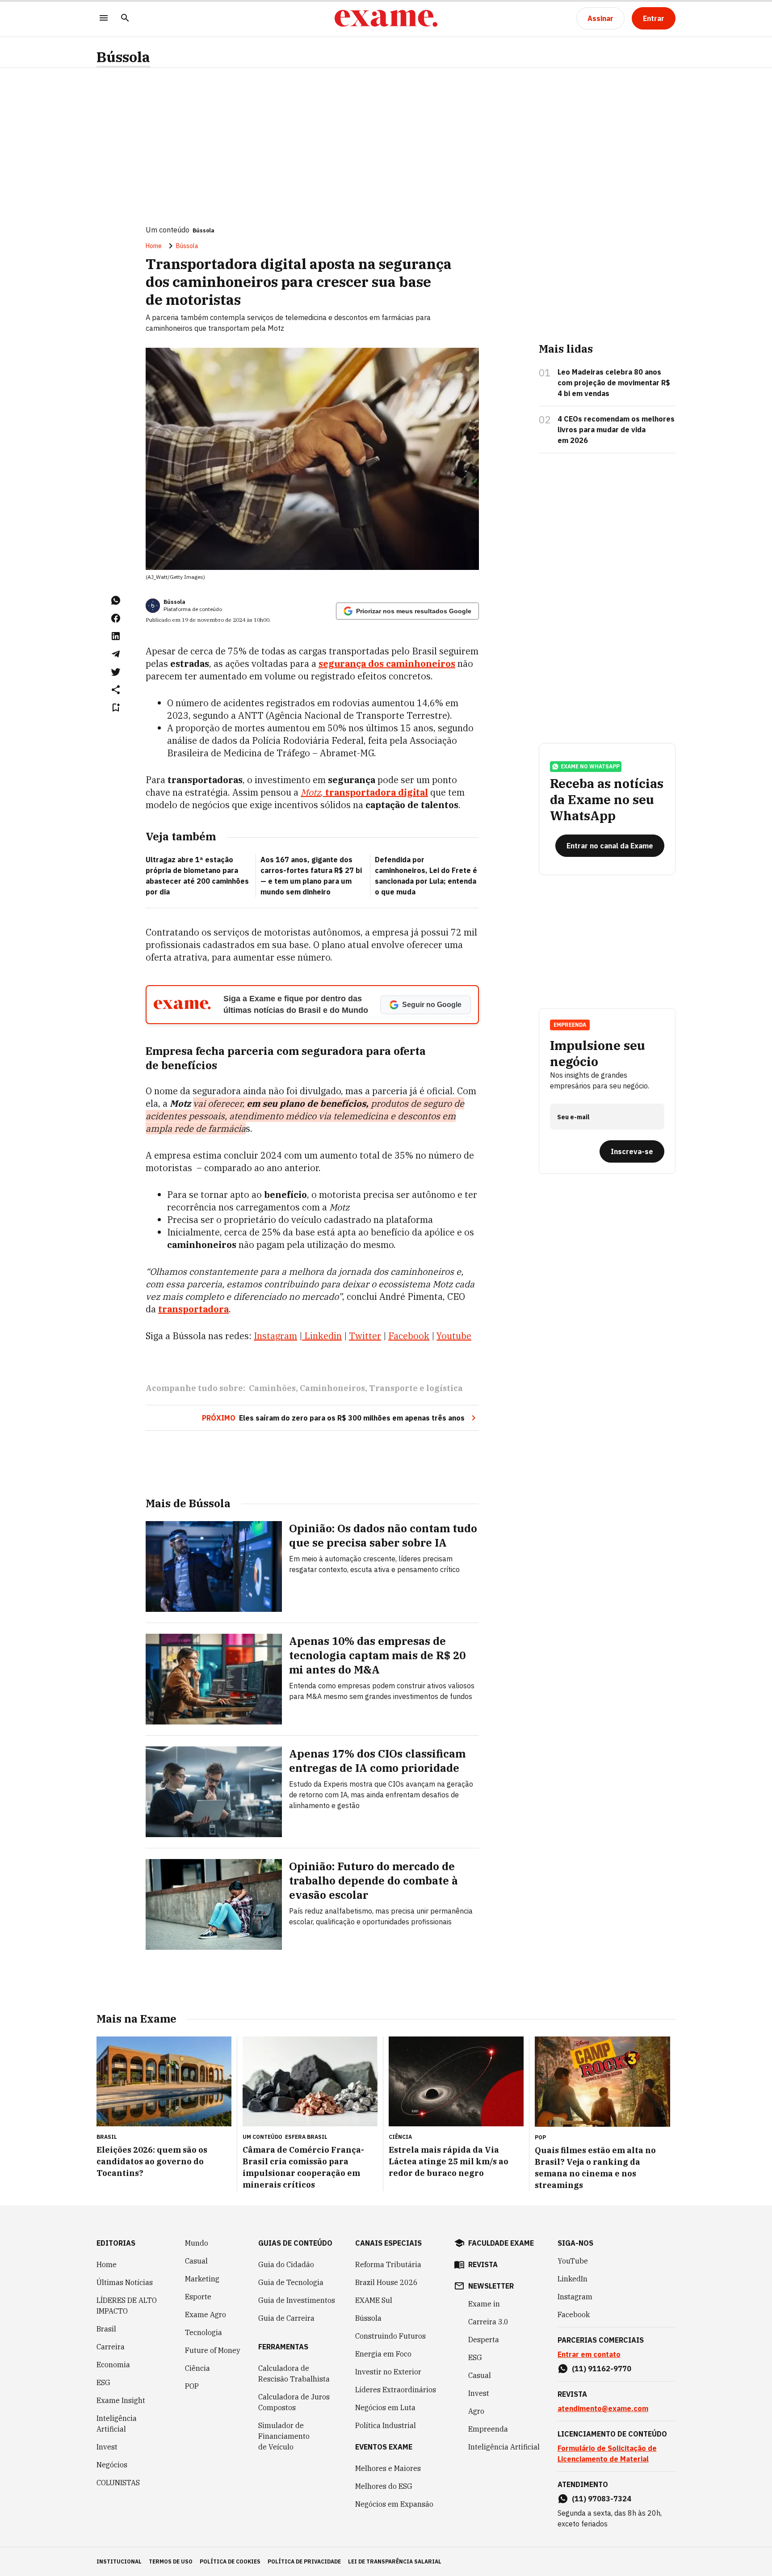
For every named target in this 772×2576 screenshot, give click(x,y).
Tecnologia (203, 2332)
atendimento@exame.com (603, 2408)
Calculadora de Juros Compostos (294, 2402)
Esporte (198, 2297)
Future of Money (213, 2350)
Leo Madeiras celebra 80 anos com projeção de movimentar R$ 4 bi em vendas (614, 383)
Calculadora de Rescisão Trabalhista (294, 2374)
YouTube (573, 2261)
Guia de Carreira (286, 2318)
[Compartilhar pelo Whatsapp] (116, 600)
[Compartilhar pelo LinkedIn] (116, 636)
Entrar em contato (589, 2354)
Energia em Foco (383, 2354)
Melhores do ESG (384, 2486)
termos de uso (171, 2561)
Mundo (197, 2243)
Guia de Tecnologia (291, 2282)
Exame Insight (121, 2400)
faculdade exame (501, 2243)
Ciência (197, 2368)
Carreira (111, 2347)
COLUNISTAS (118, 2483)
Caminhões (272, 1388)
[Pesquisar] (125, 19)
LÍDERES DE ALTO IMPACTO (127, 2306)
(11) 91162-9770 (602, 2369)
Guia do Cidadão (286, 2264)
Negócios (112, 2465)
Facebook (574, 2315)
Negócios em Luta (385, 2407)
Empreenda (488, 2429)
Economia (113, 2365)
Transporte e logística (416, 1388)
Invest (107, 2447)
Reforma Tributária (388, 2264)
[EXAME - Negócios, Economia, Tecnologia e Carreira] (386, 18)
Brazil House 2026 (386, 2282)
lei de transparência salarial (395, 2561)
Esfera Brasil (306, 2137)
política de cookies (230, 2561)
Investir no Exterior (388, 2372)
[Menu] (104, 19)
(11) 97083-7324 (602, 2499)
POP (192, 2386)
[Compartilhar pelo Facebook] (116, 618)
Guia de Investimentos (297, 2300)
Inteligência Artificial (117, 2424)
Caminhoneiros (332, 1388)
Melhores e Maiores (388, 2468)
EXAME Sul (374, 2300)
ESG (103, 2382)
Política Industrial (386, 2425)
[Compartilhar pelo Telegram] (116, 654)
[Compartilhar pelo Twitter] (116, 672)
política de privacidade (304, 2561)
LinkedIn (573, 2279)
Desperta (484, 2340)
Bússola (123, 57)
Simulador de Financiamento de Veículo (284, 2436)
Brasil (106, 2329)
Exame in (484, 2304)
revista (483, 2264)
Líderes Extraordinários (396, 2390)
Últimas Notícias (125, 2282)
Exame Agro (206, 2315)
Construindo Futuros (390, 2336)
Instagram (575, 2297)
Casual (196, 2261)
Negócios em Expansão (394, 2504)
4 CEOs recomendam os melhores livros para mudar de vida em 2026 (616, 430)
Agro (476, 2411)
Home (154, 246)
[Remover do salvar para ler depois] (116, 708)
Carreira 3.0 (488, 2322)
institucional (119, 2561)
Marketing (202, 2279)
